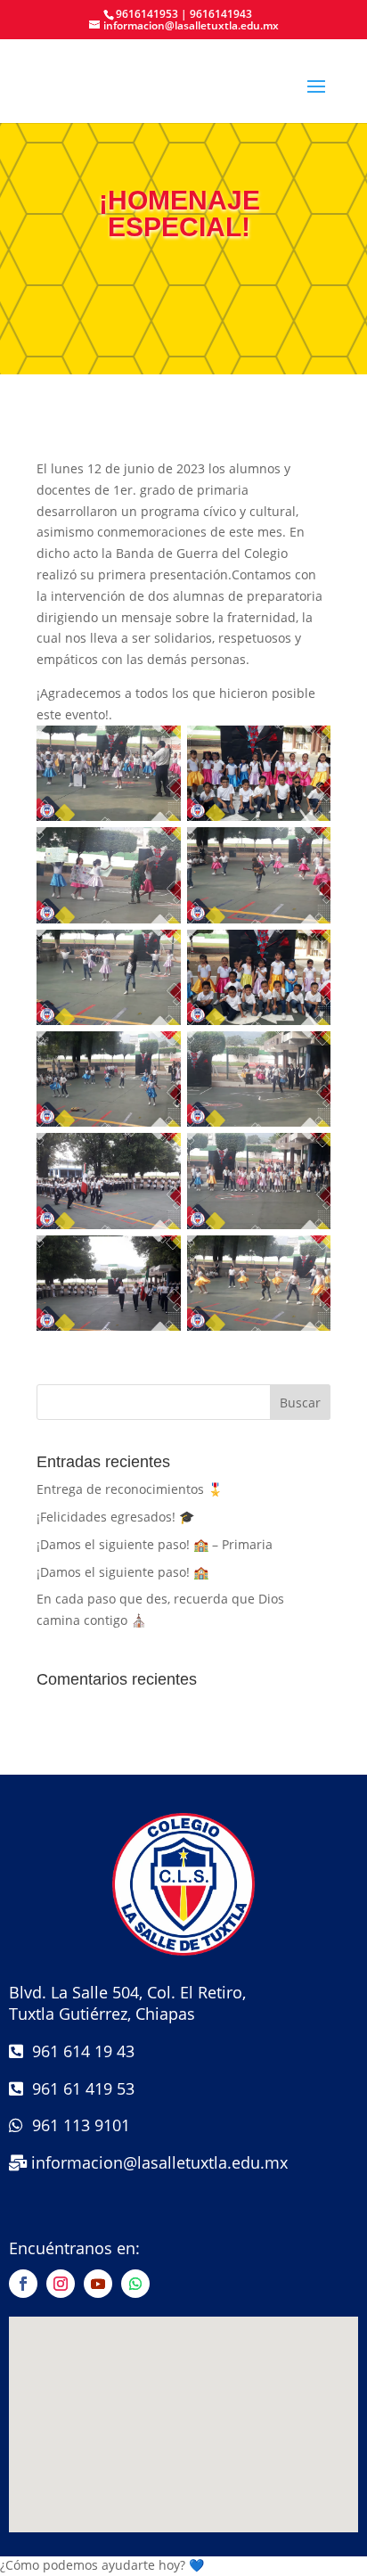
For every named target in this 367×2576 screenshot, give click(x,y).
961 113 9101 (77, 2125)
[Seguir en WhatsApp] (135, 2284)
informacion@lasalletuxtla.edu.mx (159, 2162)
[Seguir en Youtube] (98, 2284)
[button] (183, 2564)
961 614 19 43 (79, 2051)
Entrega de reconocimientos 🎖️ (130, 1489)
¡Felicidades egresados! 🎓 (115, 1517)
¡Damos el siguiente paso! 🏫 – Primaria (155, 1544)
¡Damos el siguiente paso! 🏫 (122, 1572)
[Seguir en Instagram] (61, 2284)
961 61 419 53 (79, 2088)
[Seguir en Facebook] (23, 2284)
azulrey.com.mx (184, 2544)
